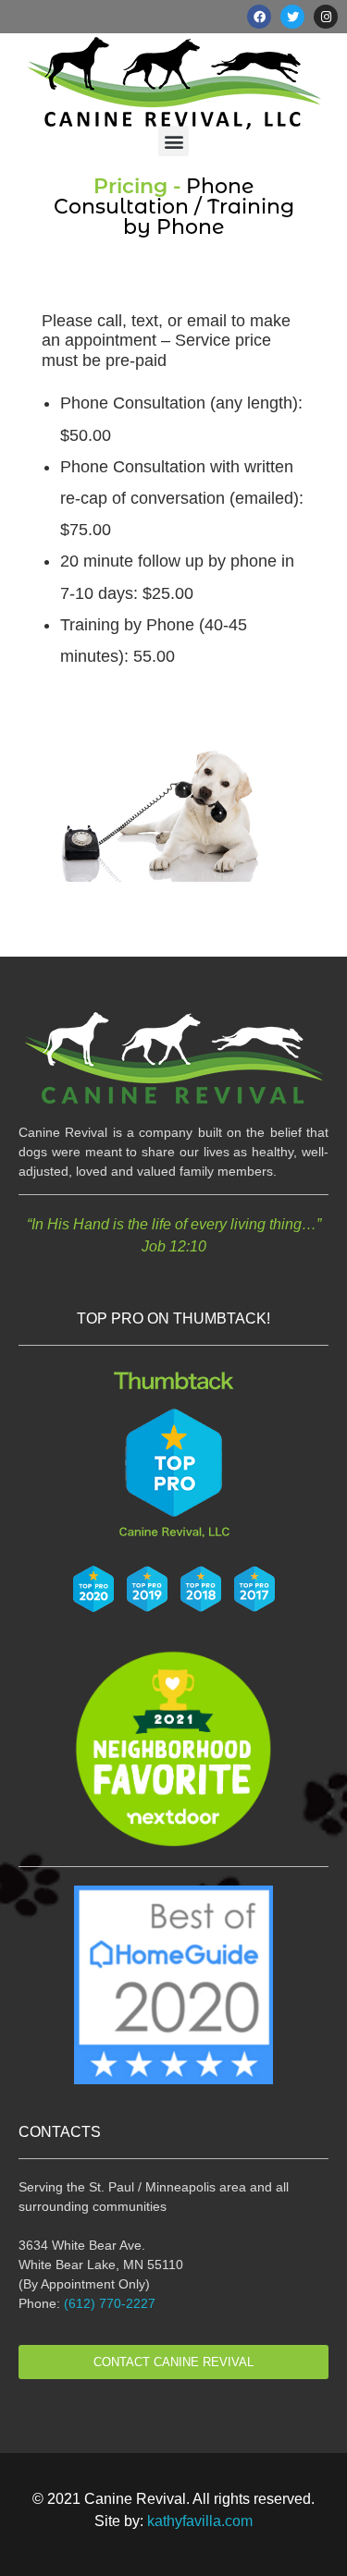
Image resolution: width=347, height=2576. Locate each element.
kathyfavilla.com (200, 2521)
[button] (173, 141)
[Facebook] (259, 17)
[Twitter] (292, 17)
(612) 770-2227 (110, 2303)
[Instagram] (326, 17)
